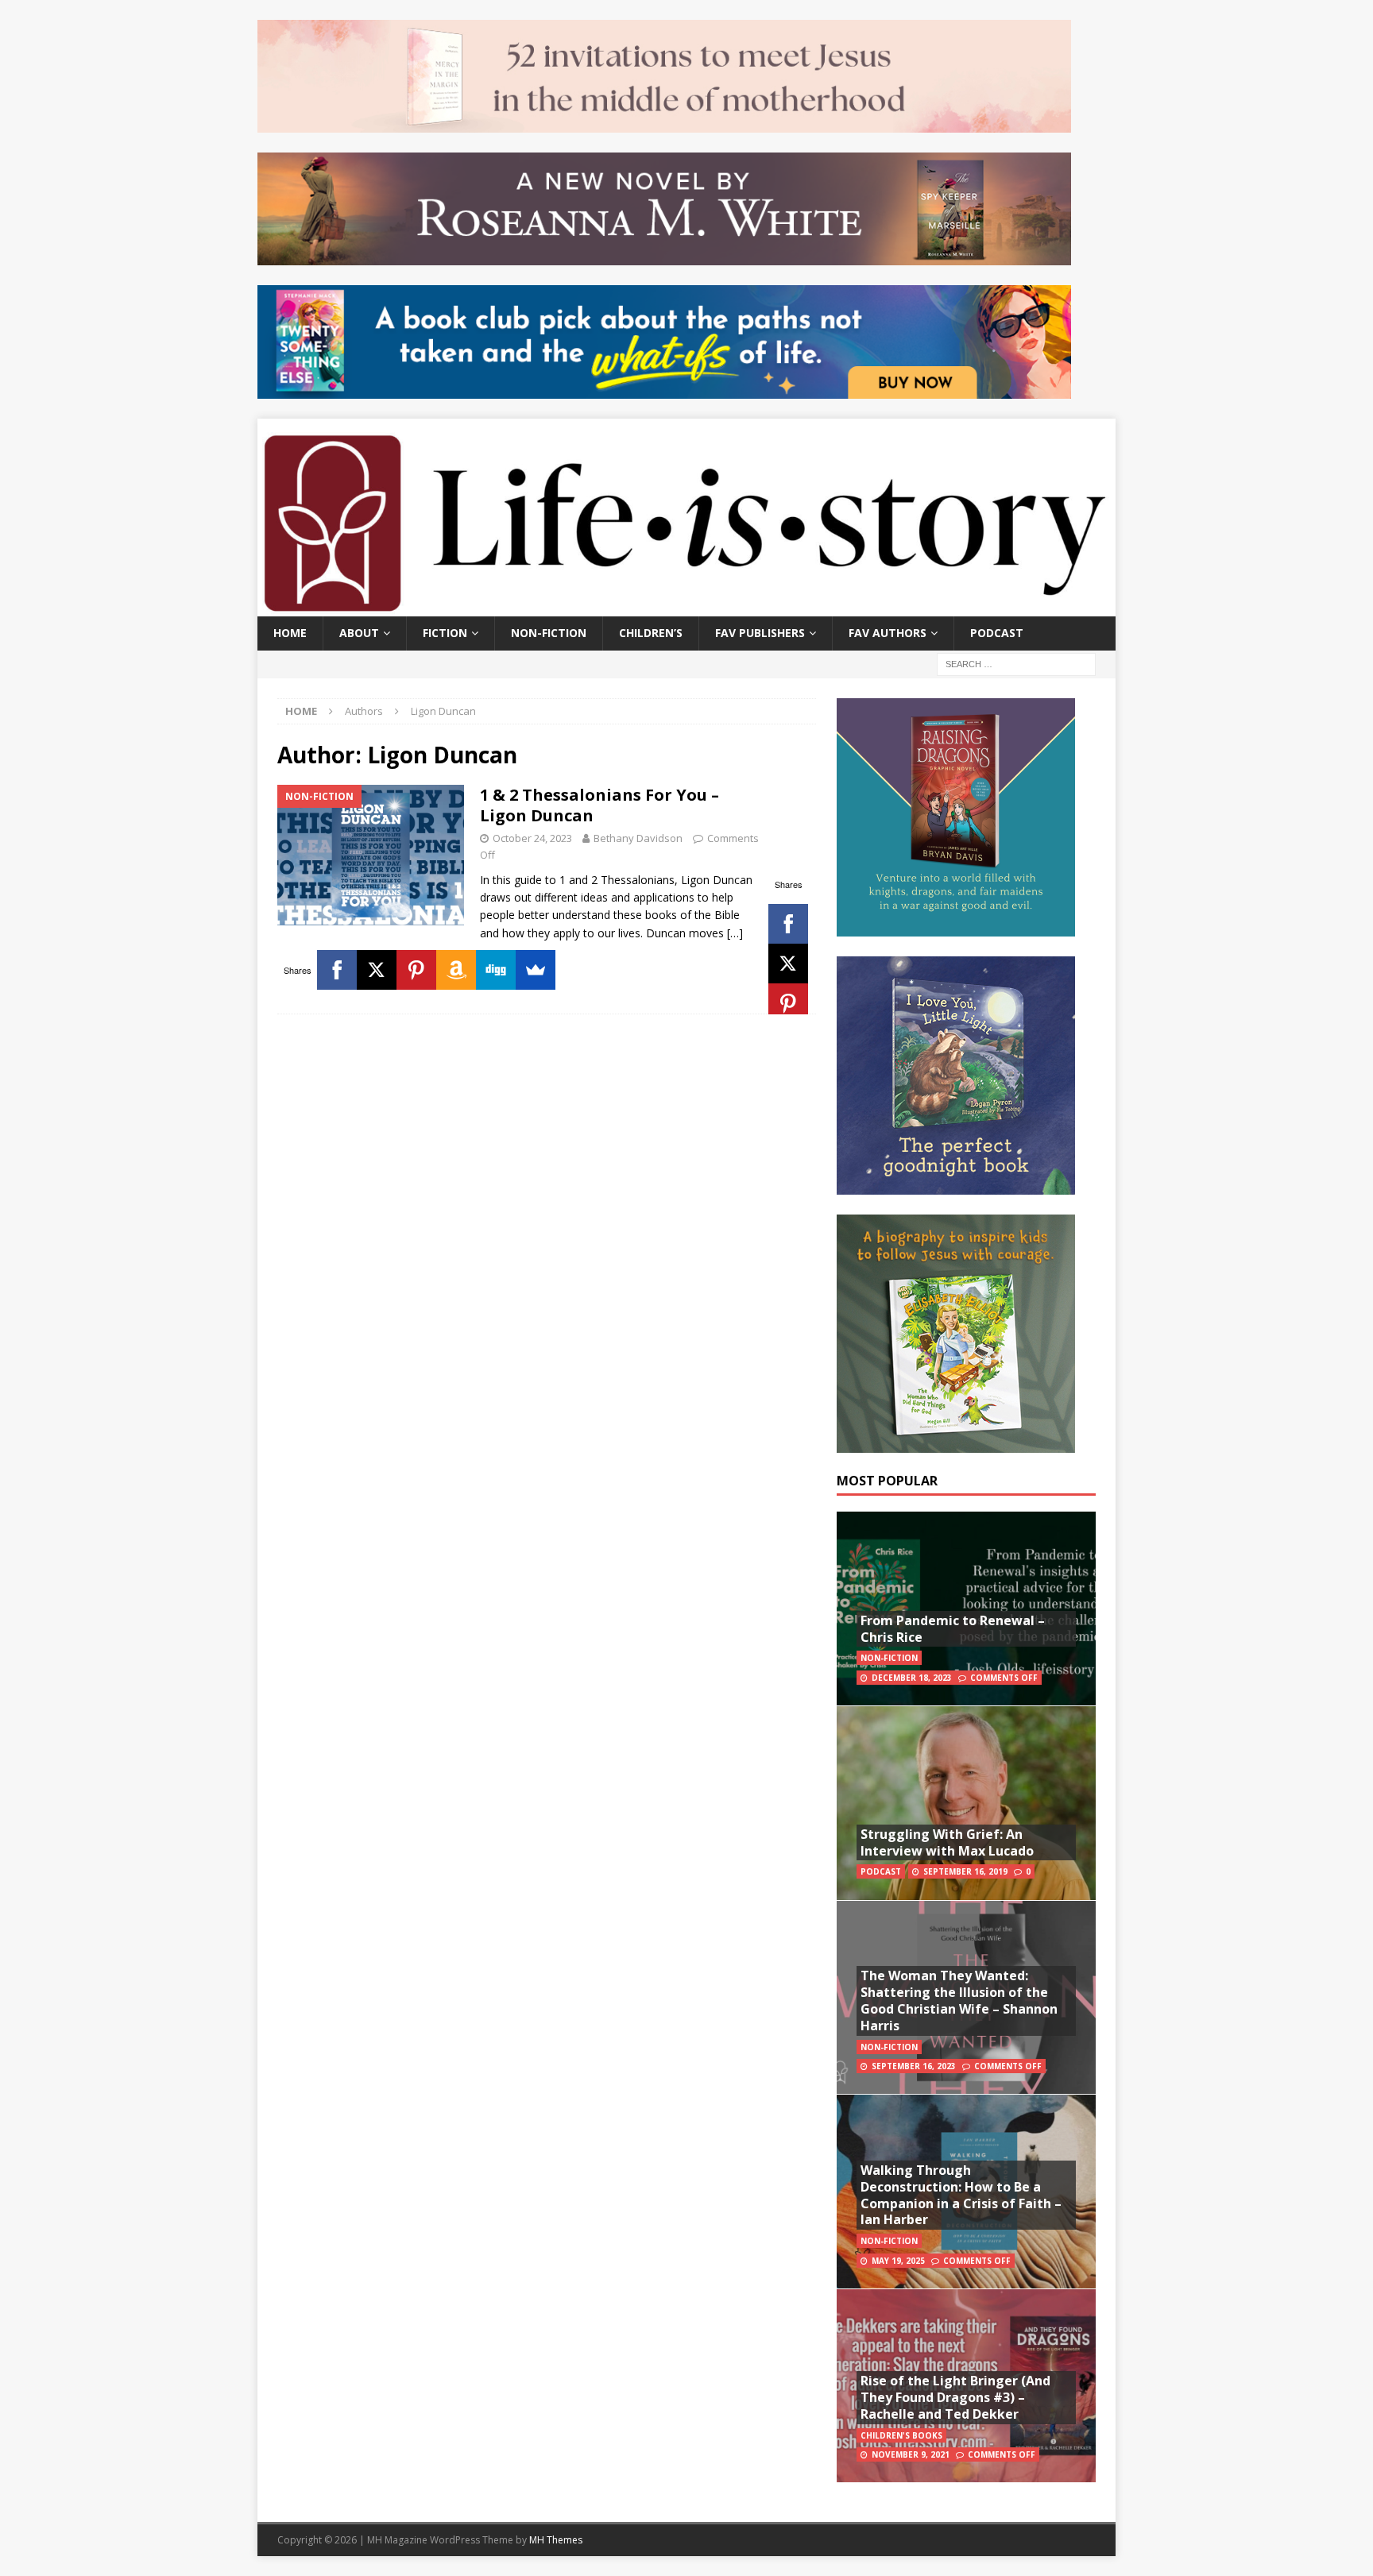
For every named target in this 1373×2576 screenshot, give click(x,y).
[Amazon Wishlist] (456, 970)
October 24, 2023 (532, 838)
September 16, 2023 (914, 2066)
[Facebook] (788, 924)
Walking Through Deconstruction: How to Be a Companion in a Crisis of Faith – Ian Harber (961, 2195)
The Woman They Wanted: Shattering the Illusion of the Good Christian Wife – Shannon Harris (959, 2000)
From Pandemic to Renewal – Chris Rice (953, 1629)
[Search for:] (1016, 663)
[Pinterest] (788, 1003)
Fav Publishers (760, 633)
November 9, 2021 (911, 2454)
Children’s (651, 633)
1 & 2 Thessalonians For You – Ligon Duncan (599, 805)
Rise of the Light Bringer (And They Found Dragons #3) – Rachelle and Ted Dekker (955, 2397)
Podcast (997, 633)
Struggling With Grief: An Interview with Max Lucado (947, 1842)
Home (290, 633)
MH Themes (556, 2540)
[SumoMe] (536, 970)
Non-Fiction (549, 633)
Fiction (445, 633)
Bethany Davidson (638, 838)
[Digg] (496, 970)
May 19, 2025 (898, 2261)
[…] (735, 933)
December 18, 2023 (912, 1678)
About (359, 633)
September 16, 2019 (965, 1871)
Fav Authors (888, 633)
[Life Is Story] (686, 607)
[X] (788, 964)
